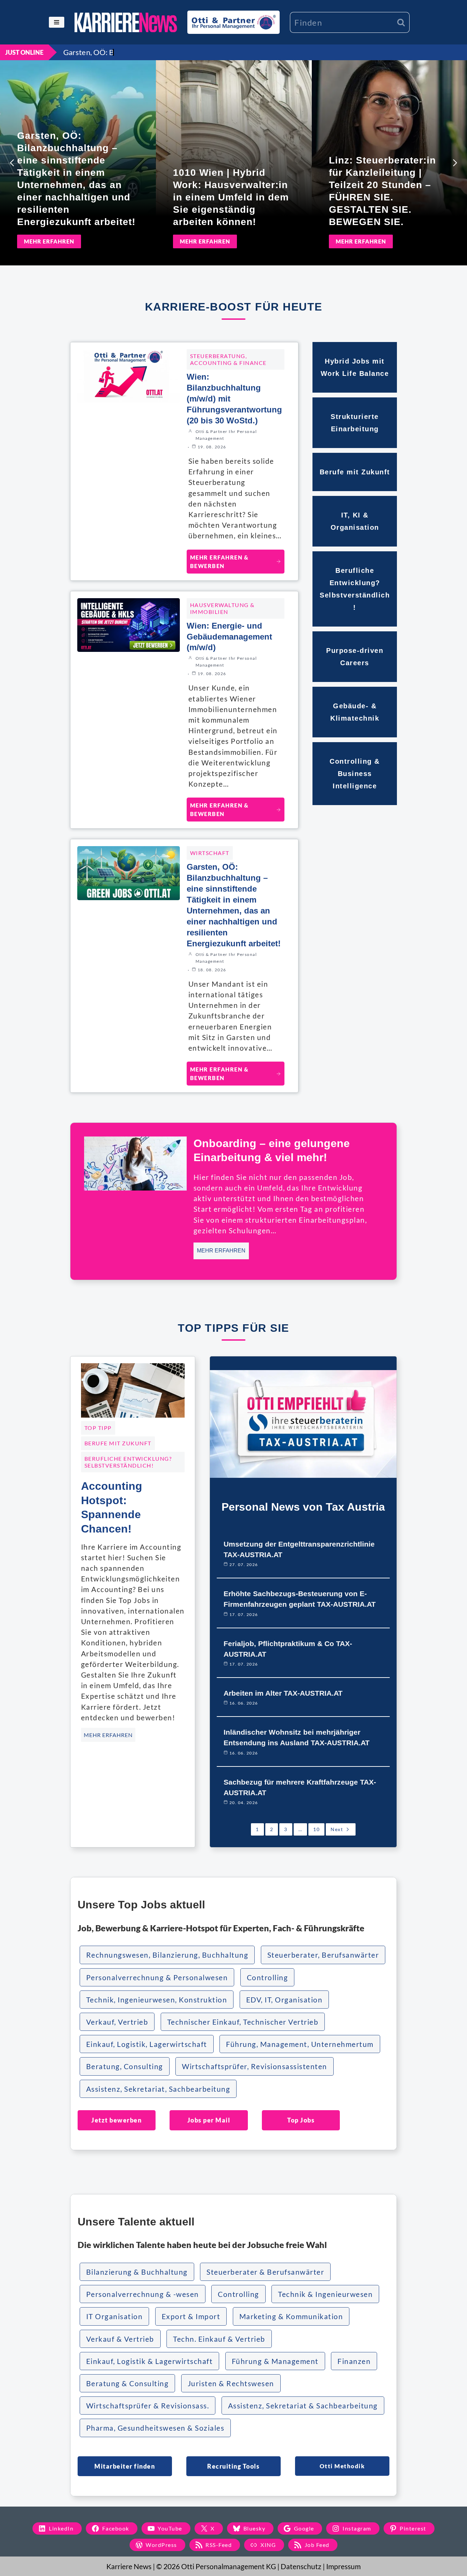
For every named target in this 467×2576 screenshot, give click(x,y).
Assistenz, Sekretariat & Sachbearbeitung (303, 2406)
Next (337, 1829)
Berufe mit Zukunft (118, 1443)
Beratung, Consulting (125, 2066)
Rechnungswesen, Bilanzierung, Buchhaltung (167, 1955)
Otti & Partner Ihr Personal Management (226, 435)
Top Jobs (301, 2120)
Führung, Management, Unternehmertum (300, 2044)
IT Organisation (115, 2316)
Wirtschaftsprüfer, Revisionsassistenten (255, 2066)
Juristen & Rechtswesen (231, 2383)
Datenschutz (301, 2566)
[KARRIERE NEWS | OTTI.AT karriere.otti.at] (126, 22)
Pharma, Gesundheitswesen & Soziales (155, 2428)
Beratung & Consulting (128, 2383)
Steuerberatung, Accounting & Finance (228, 359)
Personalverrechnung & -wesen (143, 2294)
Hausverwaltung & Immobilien (222, 608)
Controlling (268, 1977)
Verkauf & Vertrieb (120, 2339)
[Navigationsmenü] (57, 22)
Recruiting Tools (233, 2466)
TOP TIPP (98, 1428)
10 (316, 1829)
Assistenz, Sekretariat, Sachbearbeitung (158, 2089)
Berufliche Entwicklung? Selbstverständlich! (128, 1462)
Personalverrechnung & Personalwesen (157, 1977)
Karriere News (129, 2566)
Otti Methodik (342, 2466)
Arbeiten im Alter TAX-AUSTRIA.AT (283, 1693)
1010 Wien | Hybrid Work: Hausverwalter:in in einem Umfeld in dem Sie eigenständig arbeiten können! (231, 197)
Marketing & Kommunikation (291, 2316)
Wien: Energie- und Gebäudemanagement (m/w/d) (229, 637)
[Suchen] (401, 22)
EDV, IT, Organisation (284, 2000)
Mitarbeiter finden (125, 2466)
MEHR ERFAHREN (49, 241)
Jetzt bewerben (116, 2120)
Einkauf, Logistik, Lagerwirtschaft (147, 2044)
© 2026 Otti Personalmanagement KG (216, 2566)
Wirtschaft (210, 853)
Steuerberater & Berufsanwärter (265, 2272)
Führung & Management (275, 2361)
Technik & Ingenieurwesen (325, 2294)
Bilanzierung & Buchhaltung (137, 2272)
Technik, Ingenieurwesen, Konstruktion (157, 2000)
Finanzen (354, 2361)
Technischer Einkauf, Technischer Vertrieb (243, 2022)
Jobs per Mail (209, 2120)
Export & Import (191, 2316)
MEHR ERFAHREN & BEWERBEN (219, 562)
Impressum (343, 2566)
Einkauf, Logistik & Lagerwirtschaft (150, 2361)
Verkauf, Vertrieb (117, 2022)
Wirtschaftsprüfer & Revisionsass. (148, 2406)
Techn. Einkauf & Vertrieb (219, 2339)
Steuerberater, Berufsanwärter (323, 1955)
